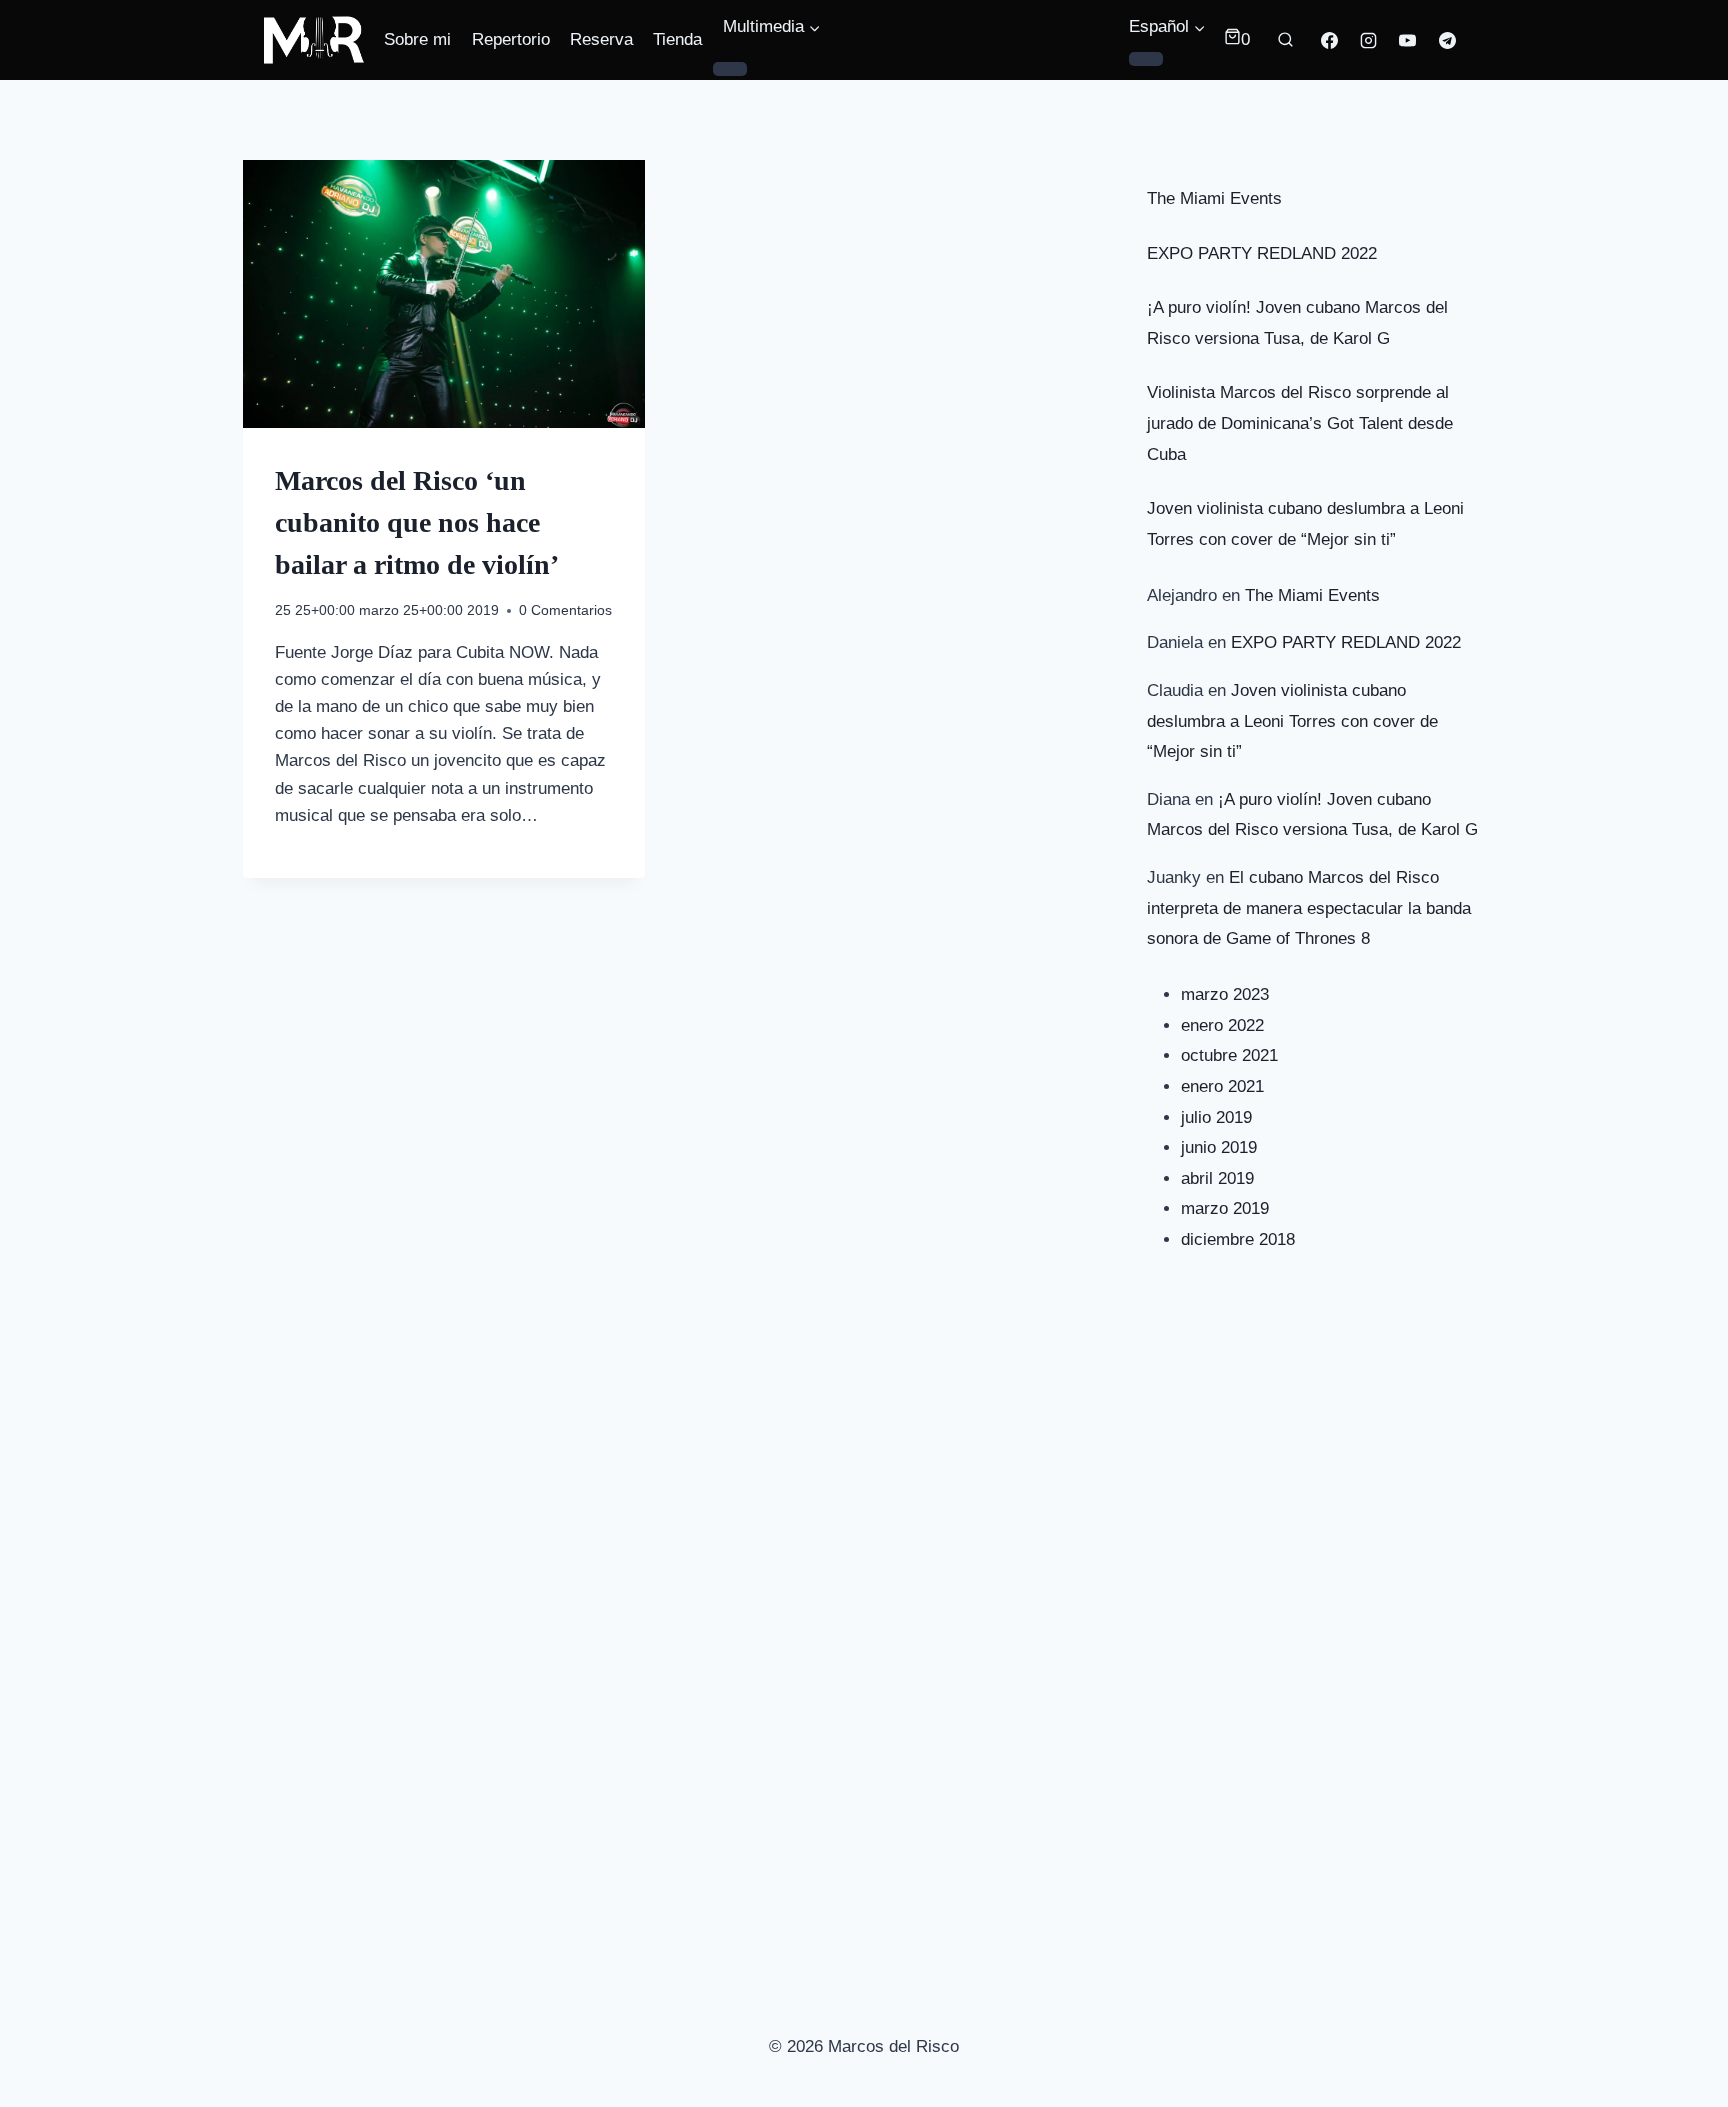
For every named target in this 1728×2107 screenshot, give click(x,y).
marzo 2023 (1225, 994)
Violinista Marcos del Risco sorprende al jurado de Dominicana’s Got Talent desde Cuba (1300, 423)
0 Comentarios (565, 610)
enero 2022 (1222, 1025)
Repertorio (511, 39)
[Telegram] (1447, 40)
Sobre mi (417, 39)
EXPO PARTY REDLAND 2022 (1262, 253)
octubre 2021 (1229, 1055)
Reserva (601, 39)
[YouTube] (1408, 40)
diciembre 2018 (1238, 1239)
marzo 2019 (1225, 1208)
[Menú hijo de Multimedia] (730, 69)
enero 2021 (1222, 1086)
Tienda (677, 39)
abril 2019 (1217, 1178)
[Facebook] (1330, 40)
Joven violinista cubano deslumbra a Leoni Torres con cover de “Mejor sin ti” (1292, 721)
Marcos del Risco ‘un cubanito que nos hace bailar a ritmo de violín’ (417, 522)
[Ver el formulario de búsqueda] (1286, 40)
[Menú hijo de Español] (1146, 59)
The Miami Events (1214, 198)
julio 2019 (1216, 1117)
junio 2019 (1219, 1147)
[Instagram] (1369, 40)
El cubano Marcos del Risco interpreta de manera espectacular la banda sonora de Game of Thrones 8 (1309, 908)
